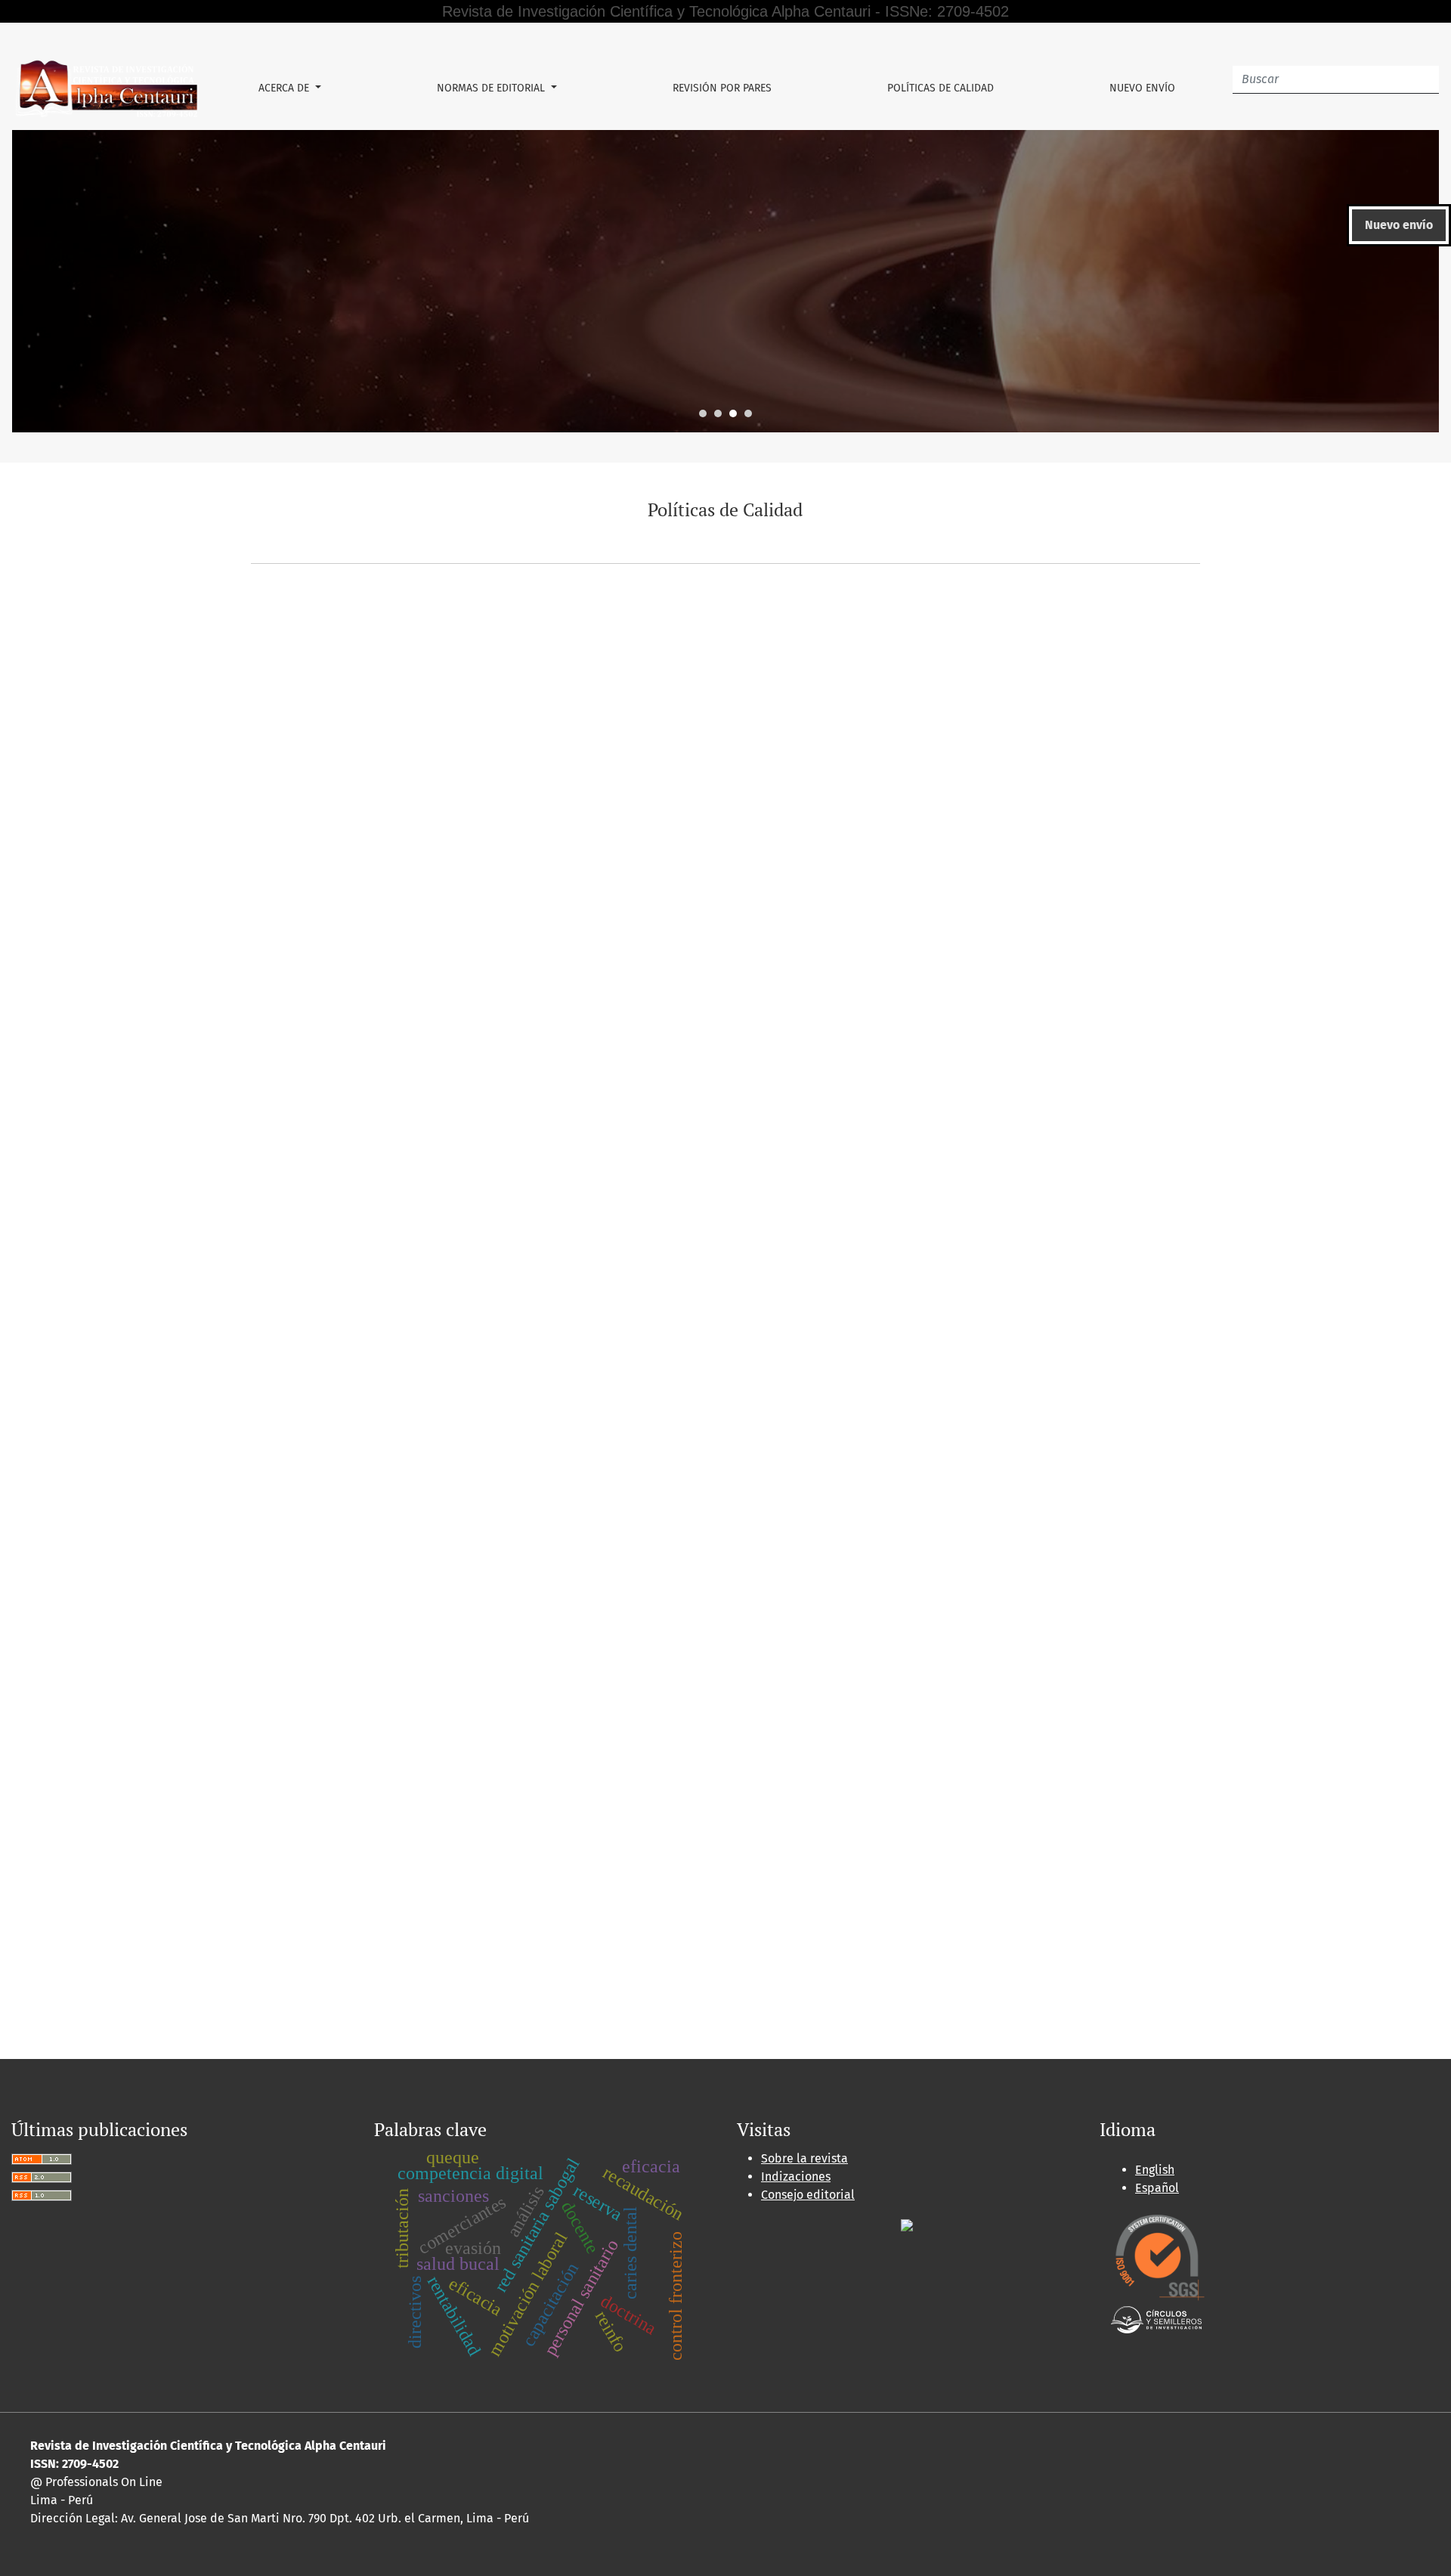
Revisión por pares (722, 88)
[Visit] (907, 2225)
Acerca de (285, 88)
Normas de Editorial (492, 88)
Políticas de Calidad (941, 88)
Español (1157, 2188)
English (1155, 2170)
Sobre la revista (804, 2158)
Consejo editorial (808, 2195)
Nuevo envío (1142, 88)
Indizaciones (796, 2177)
